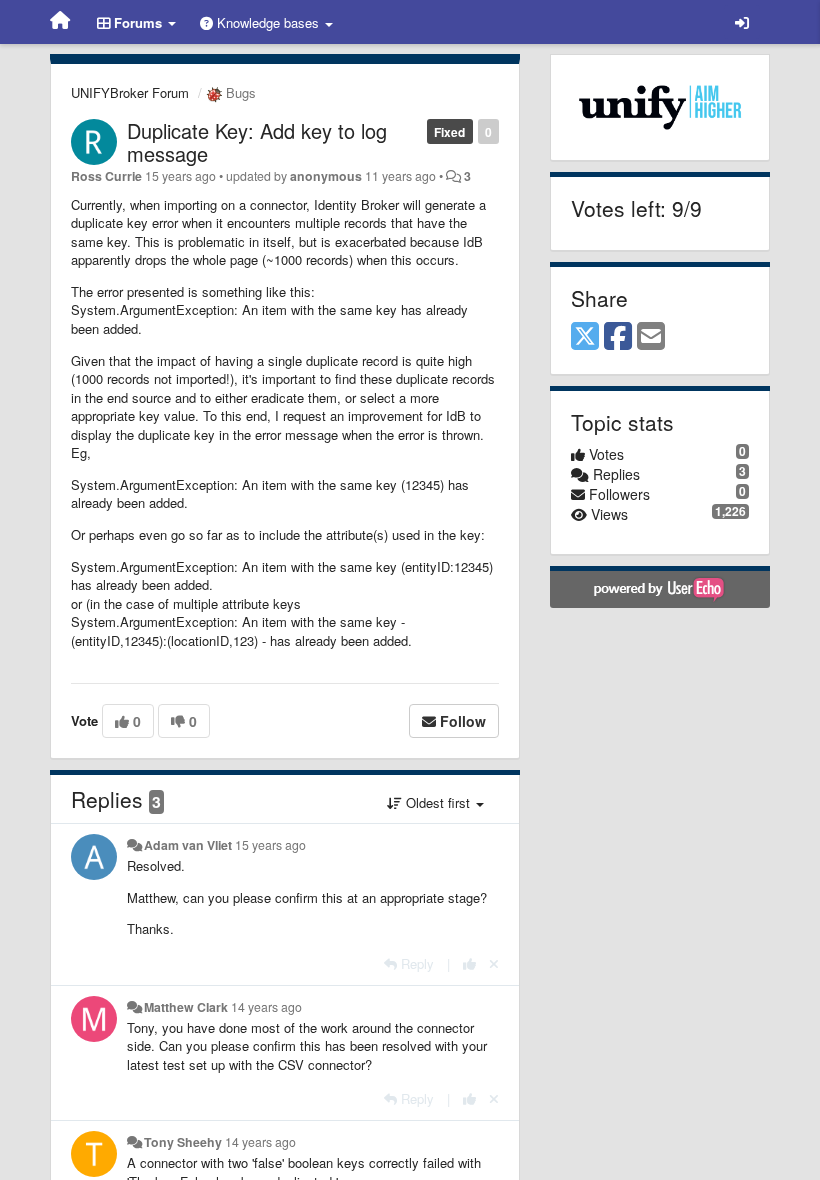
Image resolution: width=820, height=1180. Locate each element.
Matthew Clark (186, 1007)
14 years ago (266, 1007)
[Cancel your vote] (494, 963)
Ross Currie (106, 176)
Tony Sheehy (183, 1142)
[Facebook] (618, 337)
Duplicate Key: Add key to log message (257, 142)
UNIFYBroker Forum (130, 92)
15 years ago (270, 845)
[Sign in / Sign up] (742, 22)
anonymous (326, 176)
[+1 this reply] (469, 963)
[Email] (651, 337)
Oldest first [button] (438, 802)
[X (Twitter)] (585, 337)
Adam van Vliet (188, 845)
